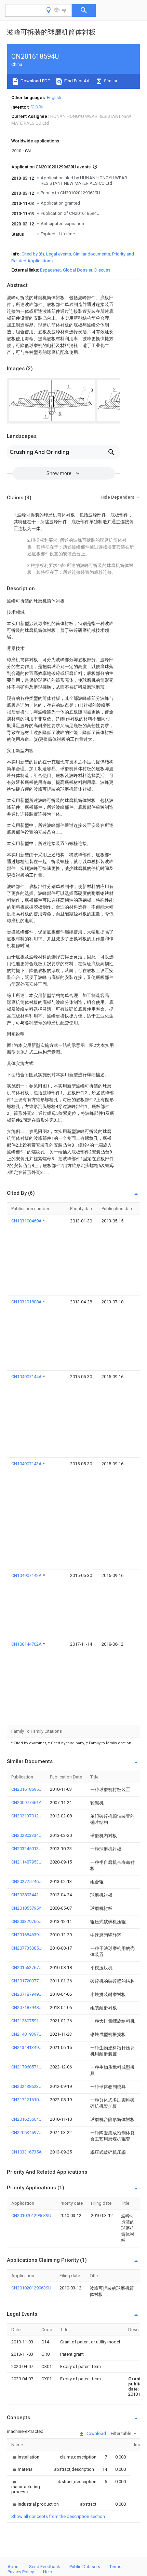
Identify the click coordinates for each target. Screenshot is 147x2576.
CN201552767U (26, 1968)
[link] (25, 2457)
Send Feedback (45, 2567)
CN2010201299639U (31, 2215)
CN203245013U (26, 1849)
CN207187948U (26, 2007)
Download (95, 2433)
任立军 (37, 107)
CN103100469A (27, 1221)
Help (48, 2572)
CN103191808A (27, 1302)
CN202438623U (26, 2086)
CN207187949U (26, 1994)
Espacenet (50, 270)
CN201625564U (26, 2119)
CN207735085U (26, 1948)
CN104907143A (27, 1464)
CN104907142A (27, 1575)
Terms (115, 2567)
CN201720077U (26, 1981)
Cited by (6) (33, 254)
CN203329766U (26, 1921)
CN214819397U (26, 2034)
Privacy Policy (21, 2572)
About (14, 2567)
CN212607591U (26, 2021)
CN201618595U (26, 1789)
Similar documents (92, 254)
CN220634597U (26, 2132)
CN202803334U (26, 1835)
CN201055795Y (26, 1908)
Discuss (102, 270)
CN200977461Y (26, 1803)
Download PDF (35, 81)
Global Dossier (78, 270)
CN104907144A (27, 1377)
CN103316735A (26, 2152)
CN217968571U (26, 2067)
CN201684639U (26, 1935)
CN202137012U (26, 1816)
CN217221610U (26, 2100)
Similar (110, 81)
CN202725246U (26, 1881)
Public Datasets (85, 2567)
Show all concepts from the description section (58, 2516)
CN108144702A (27, 1644)
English (54, 98)
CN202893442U (26, 1895)
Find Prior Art (76, 81)
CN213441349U (26, 2047)
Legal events (59, 254)
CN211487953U (26, 1862)
